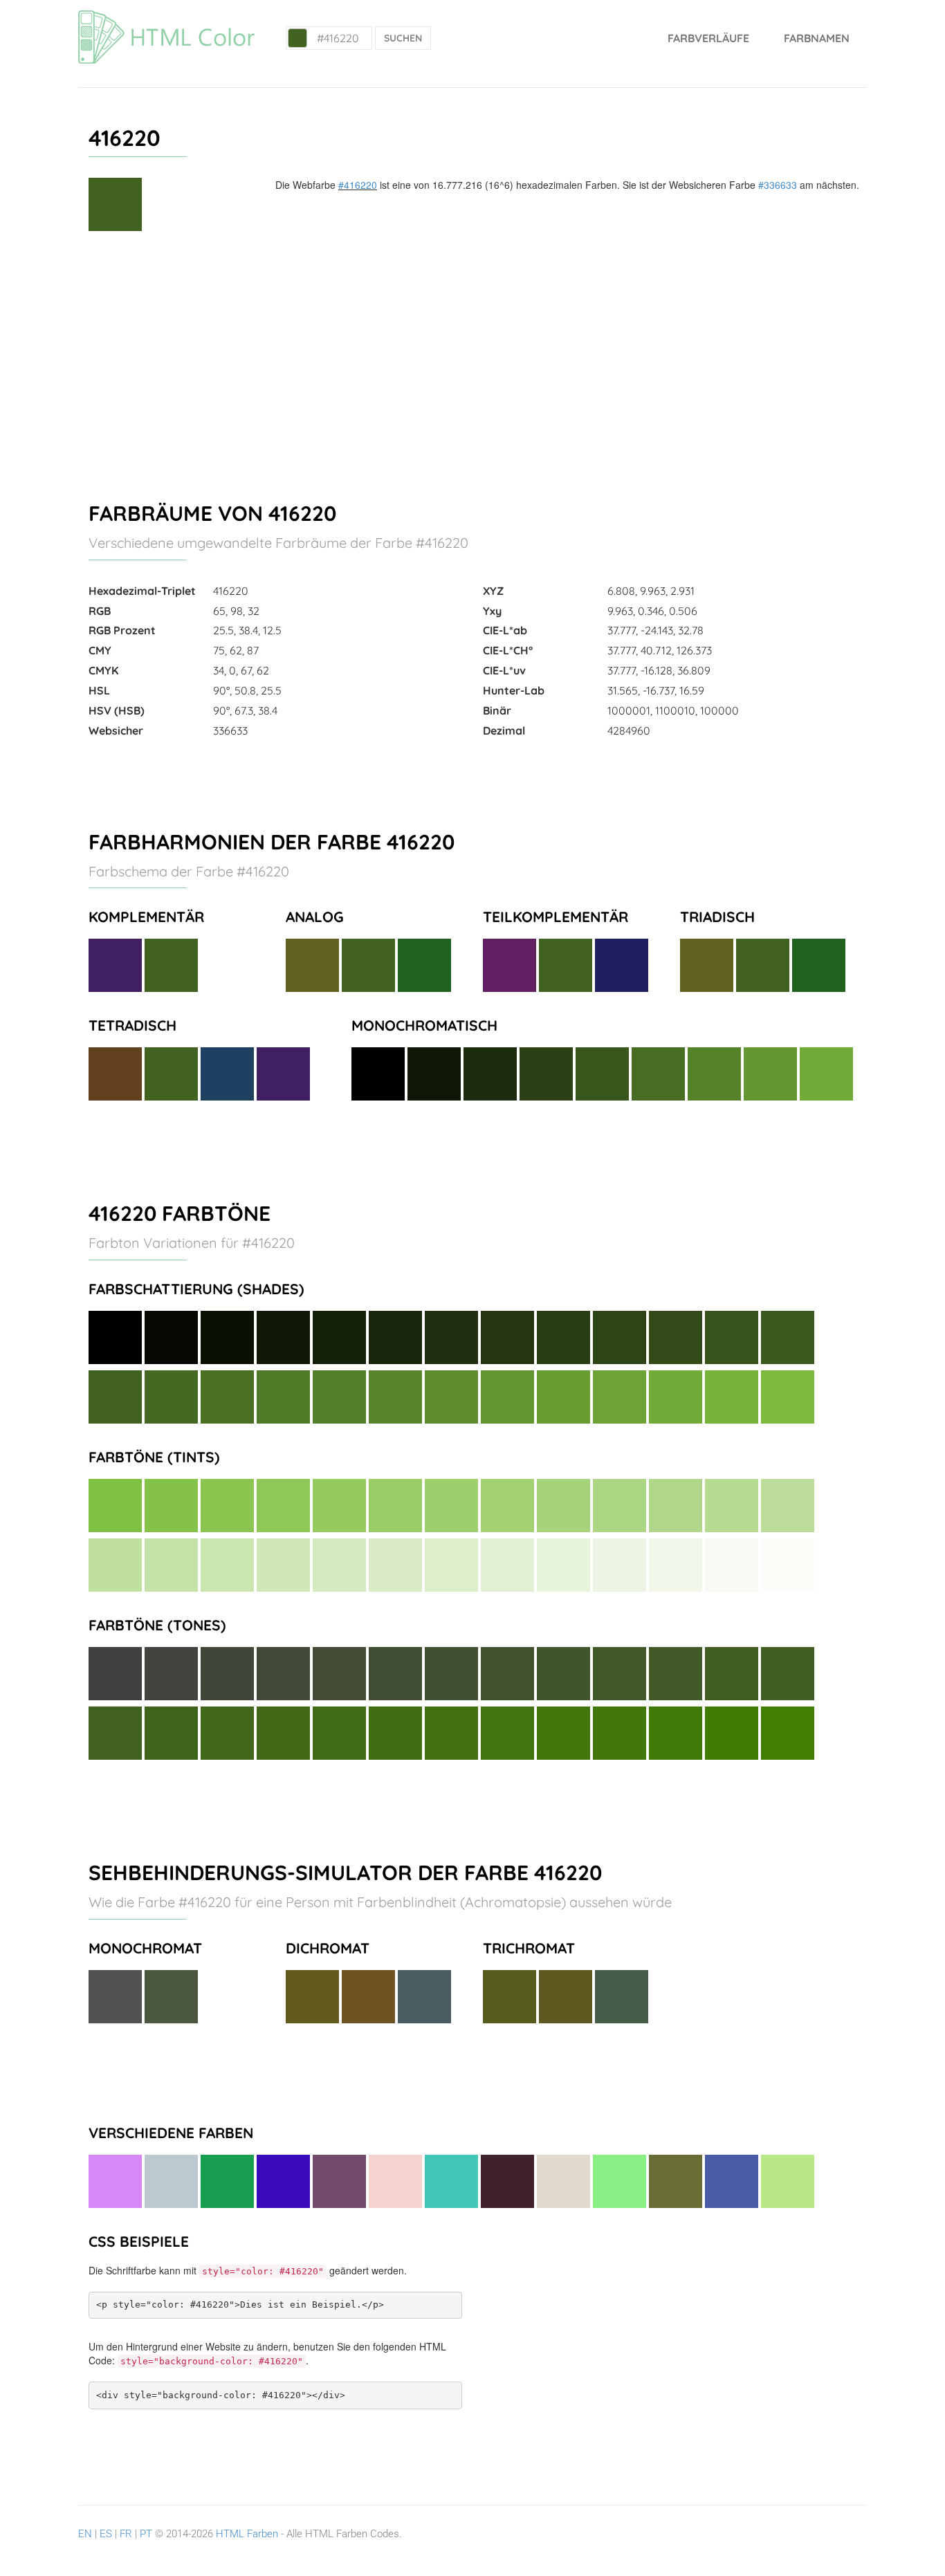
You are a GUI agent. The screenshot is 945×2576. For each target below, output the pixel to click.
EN (85, 2534)
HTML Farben (247, 2534)
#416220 (358, 185)
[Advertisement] (472, 360)
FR (126, 2534)
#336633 (778, 185)
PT (146, 2534)
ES (106, 2534)
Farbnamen (817, 38)
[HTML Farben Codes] (166, 17)
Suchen (403, 38)
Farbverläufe (708, 38)
